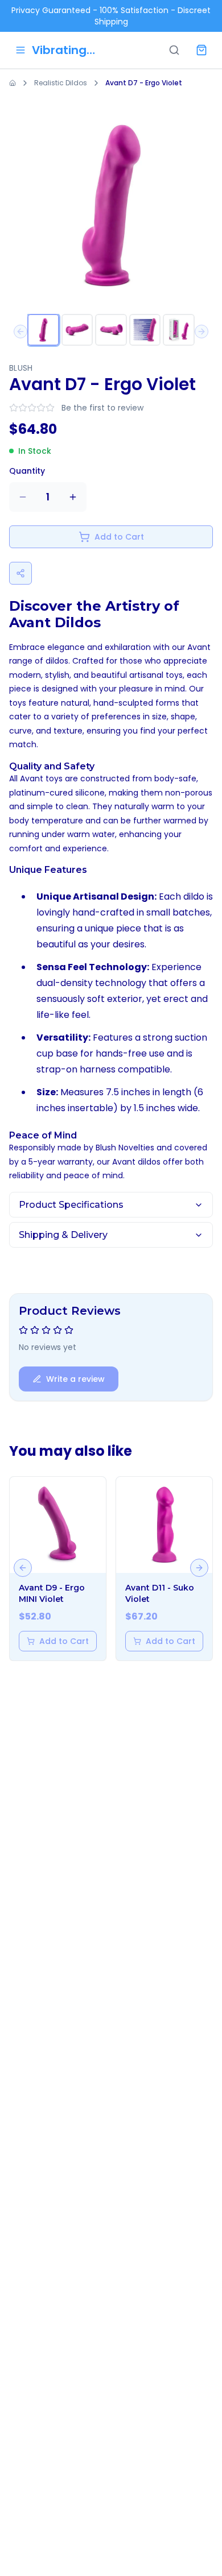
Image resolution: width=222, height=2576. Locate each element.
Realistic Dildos (61, 83)
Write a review (75, 1379)
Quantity (27, 471)
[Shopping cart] (202, 50)
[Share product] (20, 573)
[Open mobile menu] (20, 50)
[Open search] (174, 50)
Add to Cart (119, 537)
